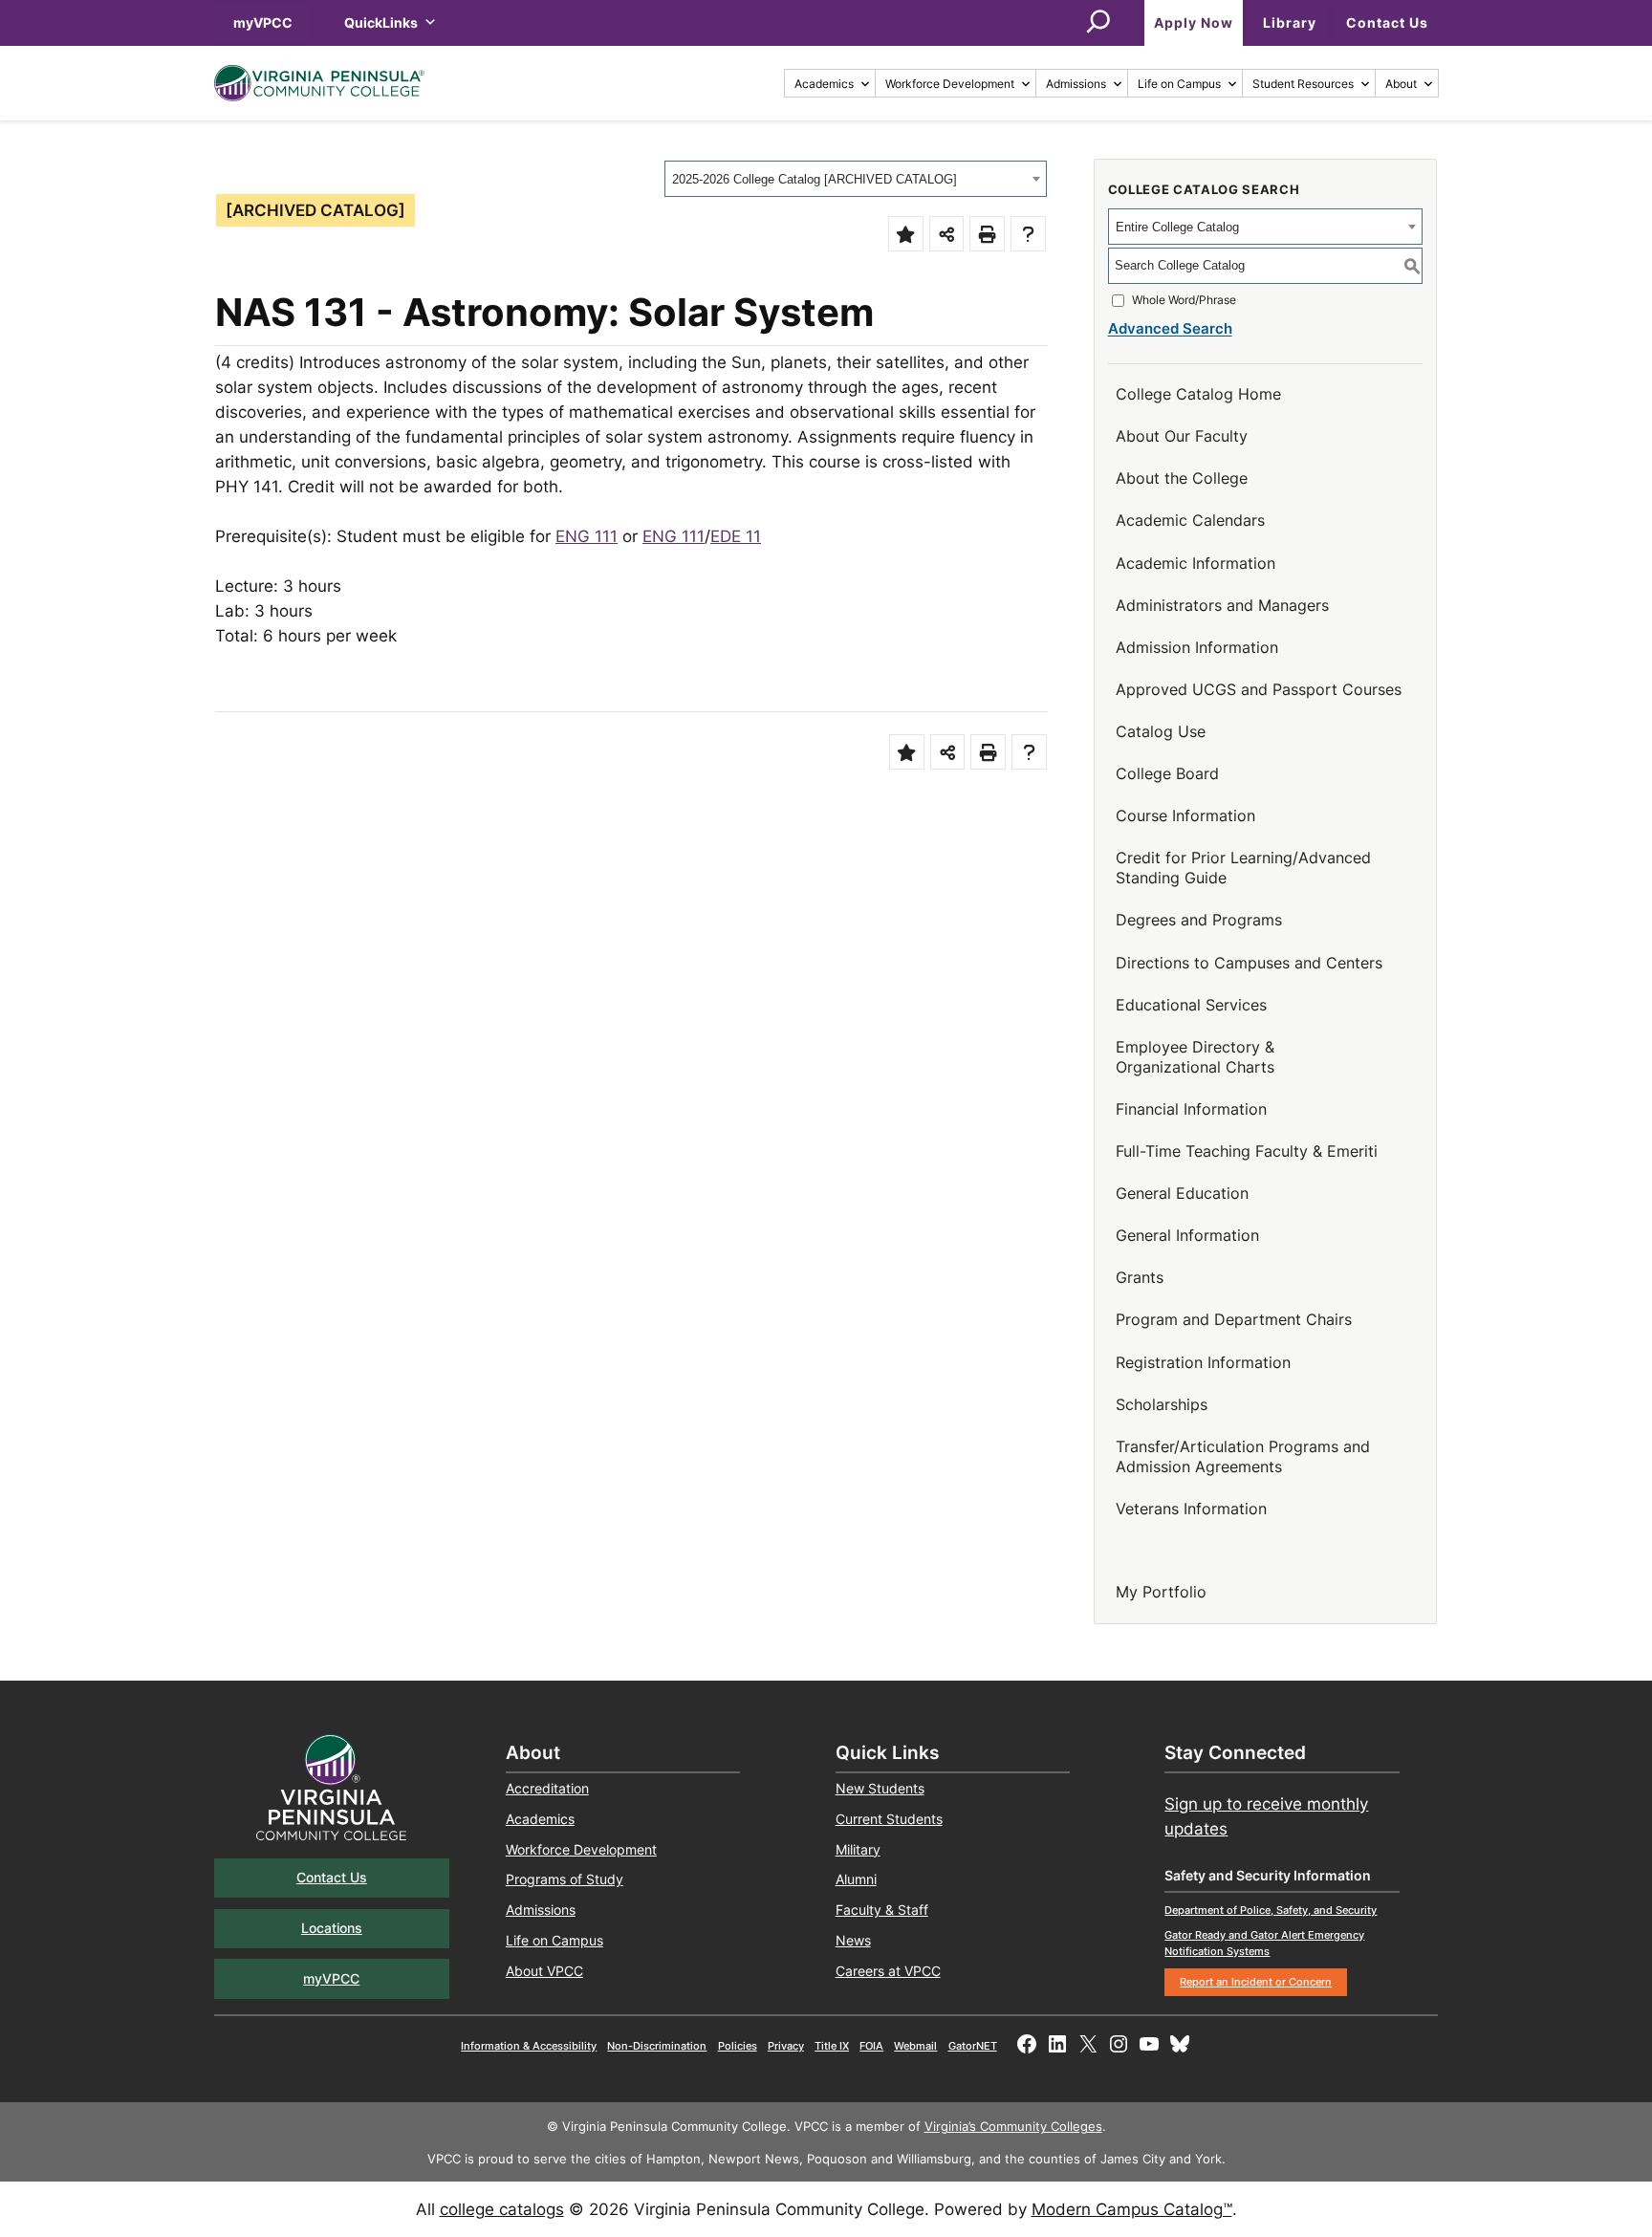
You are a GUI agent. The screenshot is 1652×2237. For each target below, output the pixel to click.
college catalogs (502, 2209)
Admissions (1076, 84)
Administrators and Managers (1222, 605)
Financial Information (1191, 1109)
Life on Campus (1179, 84)
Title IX (832, 2046)
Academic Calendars (1190, 520)
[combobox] (856, 179)
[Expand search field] (1098, 23)
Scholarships (1162, 1404)
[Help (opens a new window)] (1028, 234)
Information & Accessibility (529, 2046)
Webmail (915, 2046)
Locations (332, 1928)
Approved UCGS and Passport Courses (1259, 689)
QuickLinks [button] (381, 22)
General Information (1187, 1235)
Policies (738, 2046)
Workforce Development (950, 84)
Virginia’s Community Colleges (1013, 2127)
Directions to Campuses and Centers (1249, 963)
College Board (1167, 773)
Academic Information (1196, 563)
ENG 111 (587, 536)
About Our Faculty (1182, 436)
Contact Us (1387, 22)
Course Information (1185, 815)
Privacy (786, 2046)
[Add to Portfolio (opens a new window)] (906, 234)
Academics (824, 84)
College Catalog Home (1198, 394)
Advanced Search (1170, 328)
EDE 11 (736, 536)
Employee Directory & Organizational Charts (1195, 1057)
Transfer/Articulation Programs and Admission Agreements (1243, 1456)
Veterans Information (1191, 1509)
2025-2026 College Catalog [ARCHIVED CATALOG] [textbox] (815, 179)
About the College (1182, 478)
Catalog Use (1161, 731)
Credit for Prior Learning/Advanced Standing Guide (1243, 868)
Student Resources (1303, 84)
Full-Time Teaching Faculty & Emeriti (1247, 1151)
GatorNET (973, 2046)
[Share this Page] (947, 234)
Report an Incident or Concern (1256, 1982)
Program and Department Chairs (1234, 1319)
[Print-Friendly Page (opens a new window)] (987, 234)
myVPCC (263, 22)
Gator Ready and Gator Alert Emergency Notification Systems (1264, 1943)
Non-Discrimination (657, 2046)
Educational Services (1191, 1005)
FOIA (871, 2046)
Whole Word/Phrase (1184, 300)
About (1401, 84)
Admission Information (1197, 647)
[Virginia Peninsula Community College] (319, 83)
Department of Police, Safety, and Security (1271, 1910)
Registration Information (1203, 1362)
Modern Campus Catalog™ (1132, 2209)
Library (1290, 22)
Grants (1140, 1277)
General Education (1182, 1193)
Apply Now (1194, 22)
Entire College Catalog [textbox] (1177, 227)
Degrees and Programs (1199, 920)
